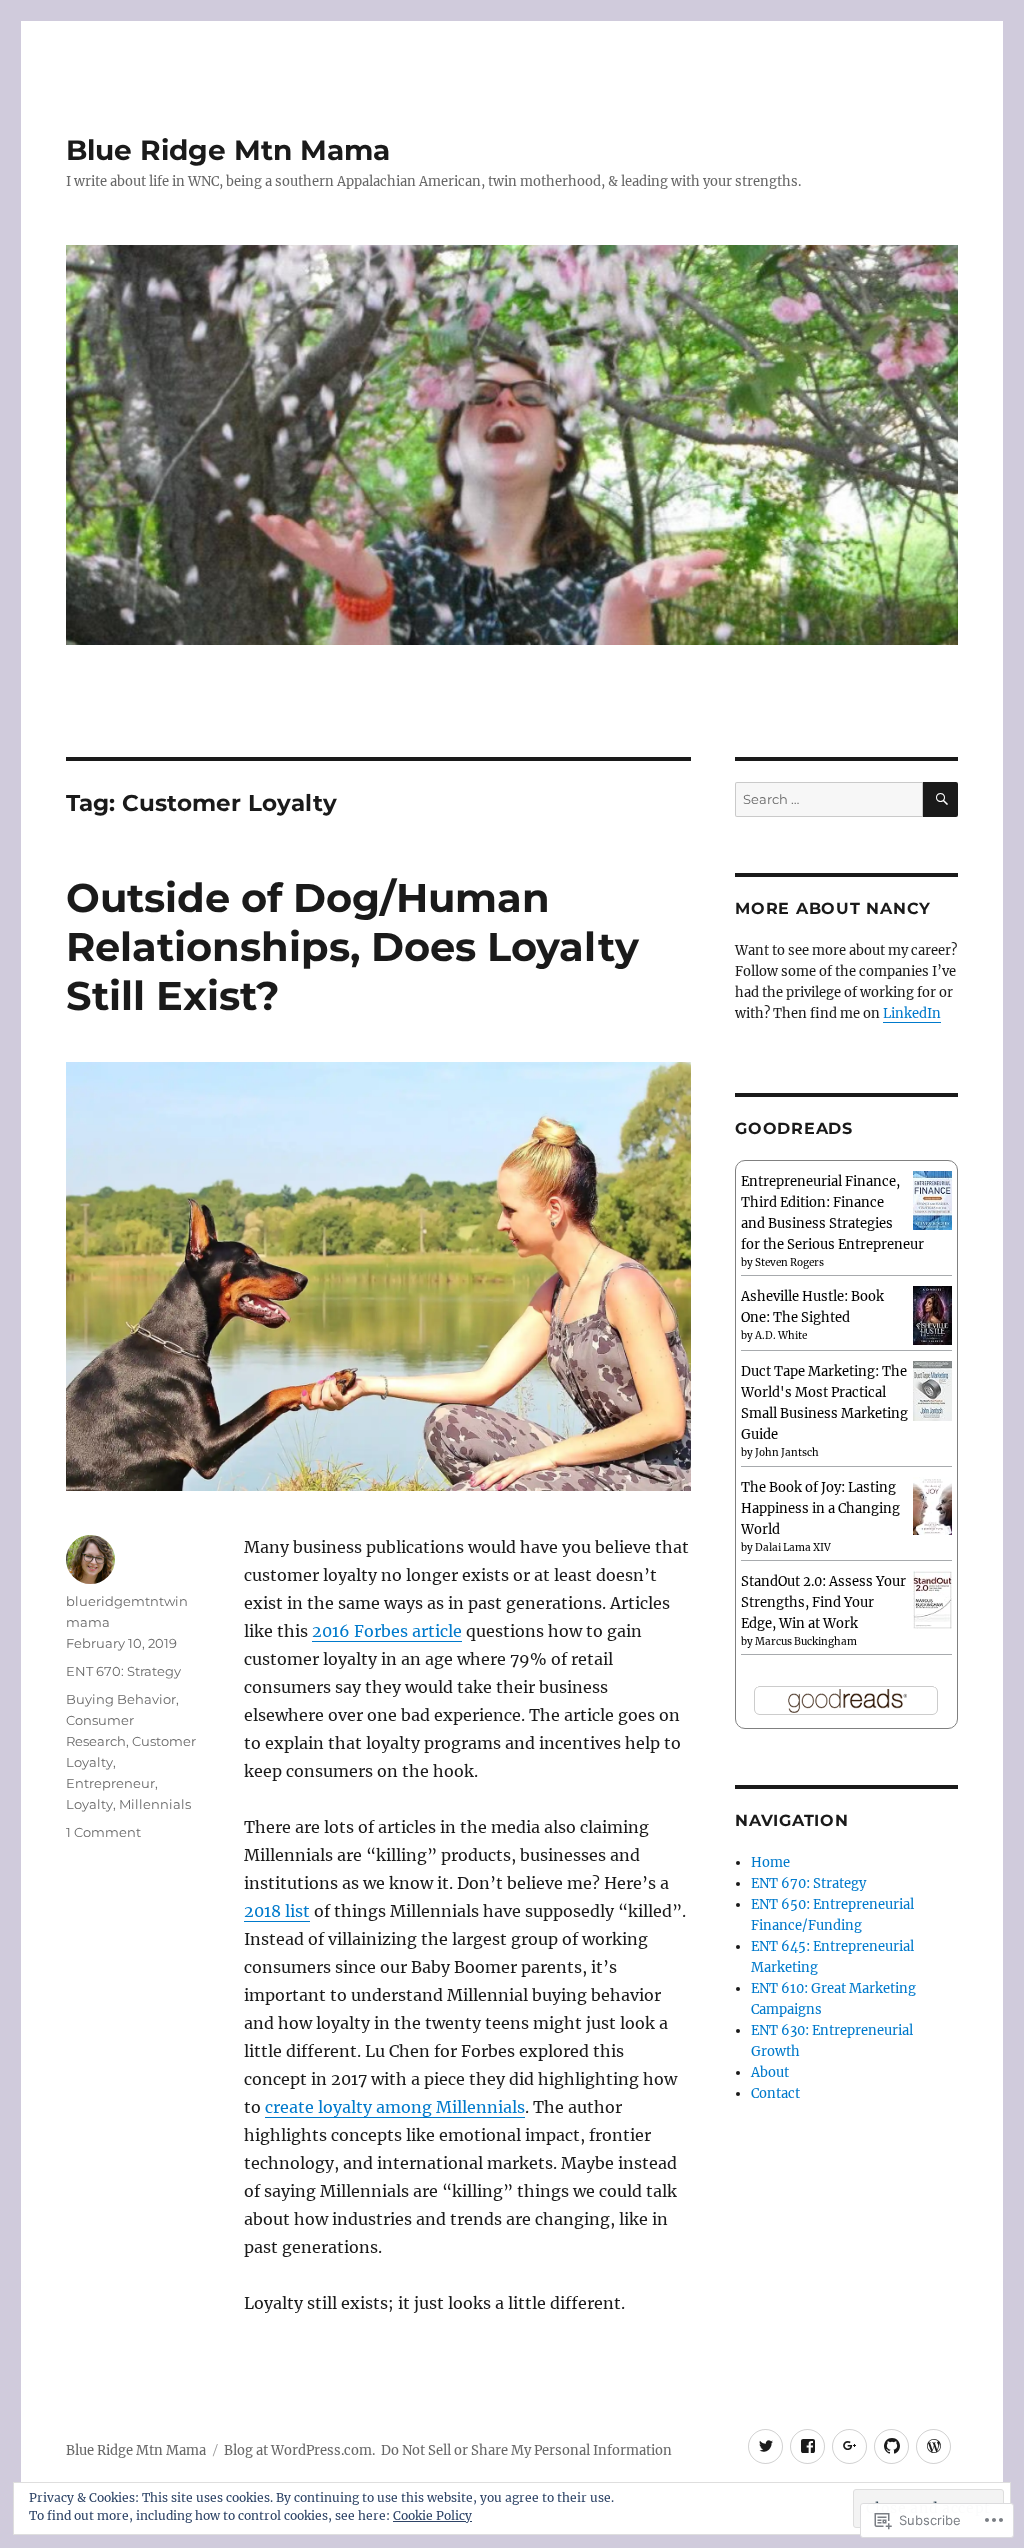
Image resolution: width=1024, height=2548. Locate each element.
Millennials (155, 1804)
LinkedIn (912, 1013)
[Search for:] (829, 799)
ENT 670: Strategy (123, 1671)
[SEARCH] (940, 799)
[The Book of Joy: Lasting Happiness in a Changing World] (932, 1504)
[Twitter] (765, 2446)
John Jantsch (787, 1452)
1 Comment (103, 1832)
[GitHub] (891, 2446)
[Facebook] (807, 2446)
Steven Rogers (789, 1262)
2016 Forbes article (387, 1631)
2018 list (277, 1911)
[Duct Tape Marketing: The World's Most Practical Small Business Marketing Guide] (932, 1390)
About (770, 2072)
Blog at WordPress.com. (299, 2450)
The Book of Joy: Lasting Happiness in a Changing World (820, 1508)
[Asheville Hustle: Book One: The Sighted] (932, 1314)
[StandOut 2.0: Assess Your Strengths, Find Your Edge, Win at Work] (932, 1599)
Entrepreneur (110, 1783)
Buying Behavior (121, 1699)
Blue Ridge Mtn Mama (228, 150)
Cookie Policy (432, 2515)
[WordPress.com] (933, 2446)
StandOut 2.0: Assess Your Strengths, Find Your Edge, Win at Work (823, 1602)
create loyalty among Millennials (395, 2107)
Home (770, 1862)
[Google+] (849, 2446)
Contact (775, 2093)
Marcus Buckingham (806, 1641)
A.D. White (781, 1335)
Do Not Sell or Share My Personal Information (526, 2450)
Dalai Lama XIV (793, 1547)
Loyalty (89, 1804)
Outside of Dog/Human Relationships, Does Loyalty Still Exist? (352, 946)
